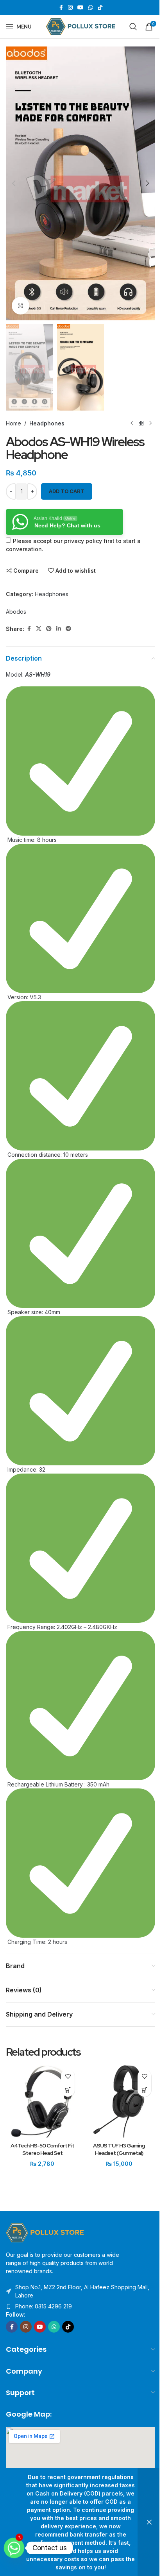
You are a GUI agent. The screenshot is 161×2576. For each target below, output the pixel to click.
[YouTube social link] (80, 8)
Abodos (16, 612)
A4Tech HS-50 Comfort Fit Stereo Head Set (42, 2149)
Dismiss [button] (149, 2522)
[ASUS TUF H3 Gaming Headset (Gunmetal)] (119, 2102)
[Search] (133, 27)
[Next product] (150, 423)
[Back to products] (141, 423)
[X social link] (39, 629)
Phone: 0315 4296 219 (44, 2306)
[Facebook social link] (61, 8)
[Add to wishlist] (68, 2076)
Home (13, 423)
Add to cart (67, 491)
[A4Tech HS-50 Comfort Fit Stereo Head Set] (42, 2102)
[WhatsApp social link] (91, 8)
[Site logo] (81, 26)
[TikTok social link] (100, 8)
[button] (14, 183)
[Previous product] (132, 423)
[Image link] (45, 2232)
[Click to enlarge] (21, 306)
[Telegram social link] (68, 629)
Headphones (47, 423)
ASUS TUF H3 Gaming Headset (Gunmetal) (119, 2149)
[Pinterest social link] (49, 629)
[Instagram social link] (70, 8)
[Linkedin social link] (59, 629)
